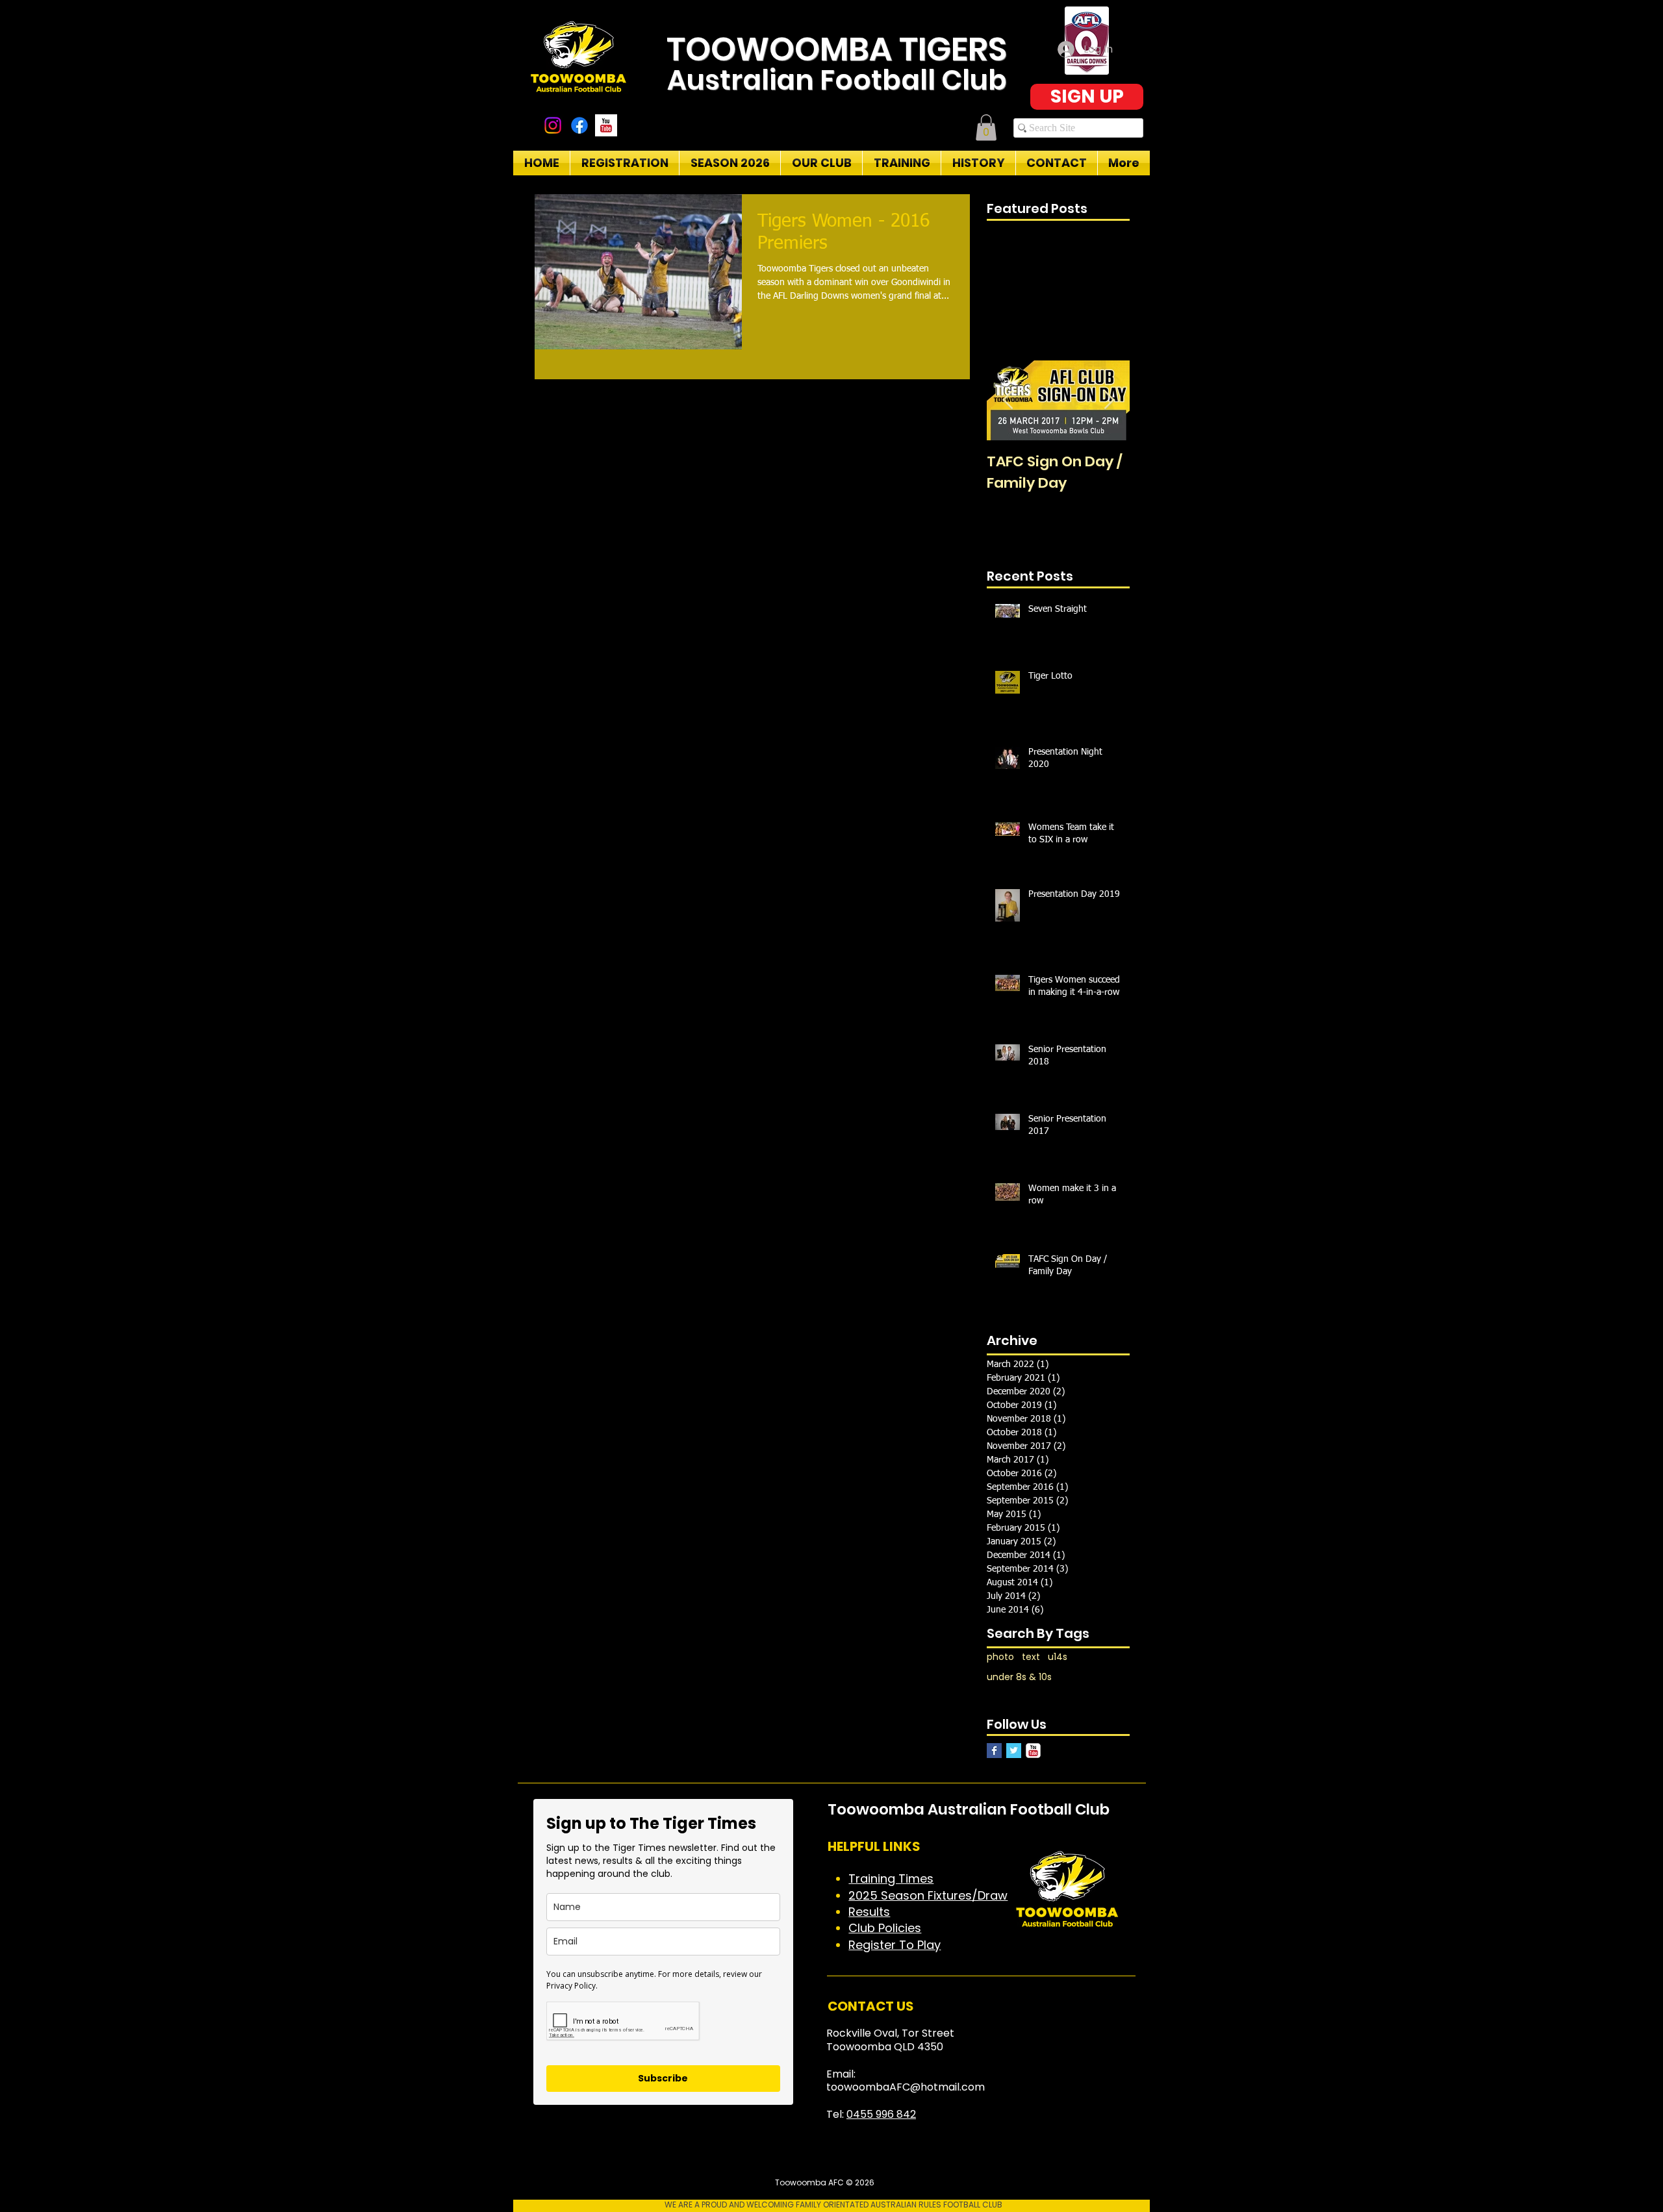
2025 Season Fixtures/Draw (928, 1895)
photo (1000, 1657)
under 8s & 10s (1019, 1677)
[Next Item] (1109, 400)
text (1031, 1657)
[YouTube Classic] (1033, 1751)
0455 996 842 (881, 2114)
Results (869, 1912)
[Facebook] (579, 125)
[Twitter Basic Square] (1014, 1751)
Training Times (891, 1879)
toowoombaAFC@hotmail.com (906, 2087)
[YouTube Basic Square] (606, 125)
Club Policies (885, 1928)
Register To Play (895, 1945)
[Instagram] (553, 125)
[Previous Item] (1008, 400)
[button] (986, 128)
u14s (1058, 1657)
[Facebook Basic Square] (994, 1751)
